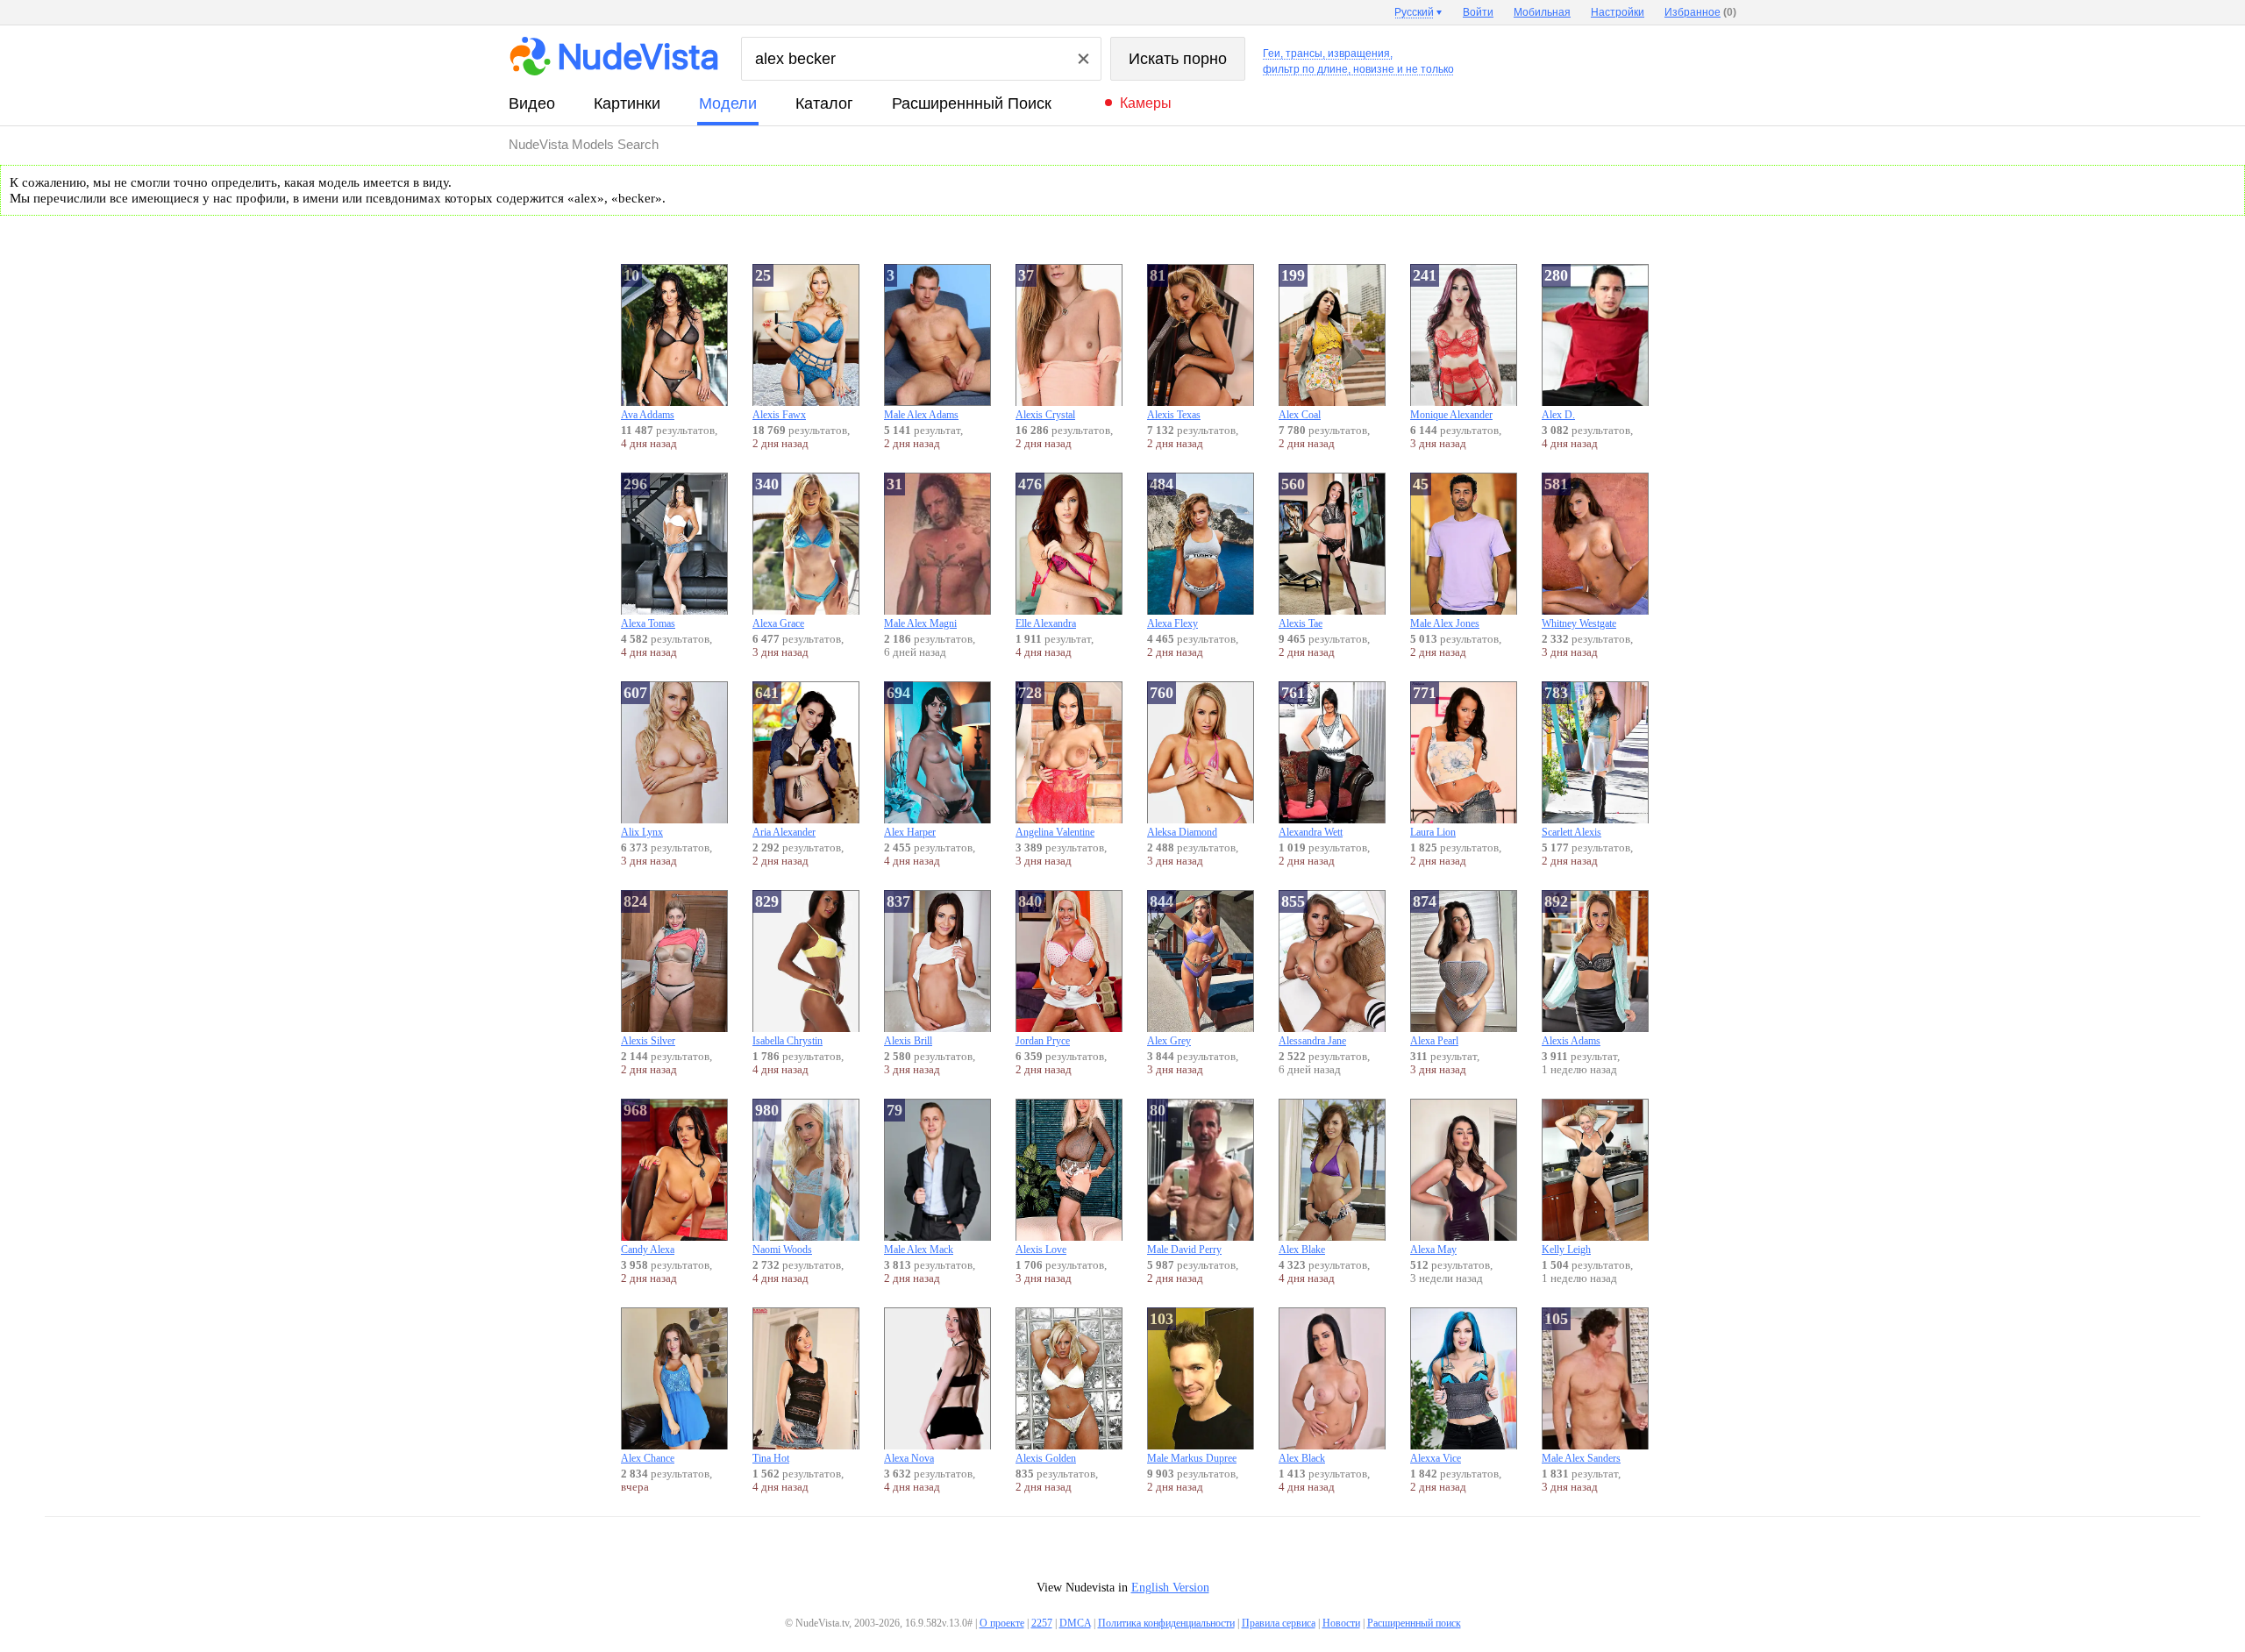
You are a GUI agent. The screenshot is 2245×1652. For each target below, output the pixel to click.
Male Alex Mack (919, 1178)
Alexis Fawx (779, 344)
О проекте (1002, 1623)
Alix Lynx (642, 761)
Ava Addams (648, 344)
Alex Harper (910, 761)
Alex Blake (1302, 1250)
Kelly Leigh (1566, 1250)
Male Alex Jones (1445, 552)
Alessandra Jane (1312, 970)
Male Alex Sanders (1581, 1387)
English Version (1170, 1588)
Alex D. (1558, 344)
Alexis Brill (908, 970)
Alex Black (1302, 1458)
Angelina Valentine (1055, 761)
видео (532, 103)
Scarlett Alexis (1571, 761)
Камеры (1146, 103)
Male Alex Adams (921, 344)
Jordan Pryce (1043, 970)
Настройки (1618, 12)
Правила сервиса (1279, 1623)
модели (728, 103)
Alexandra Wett (1311, 761)
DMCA (1075, 1623)
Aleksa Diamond (1182, 761)
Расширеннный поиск (972, 103)
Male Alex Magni (920, 552)
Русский (1414, 12)
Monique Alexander (1451, 344)
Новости (1341, 1623)
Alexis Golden (1046, 1458)
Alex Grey (1169, 970)
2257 (1042, 1623)
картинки (627, 103)
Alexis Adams (1571, 970)
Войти (1478, 12)
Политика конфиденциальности (1166, 1623)
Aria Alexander (784, 761)
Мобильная (1542, 12)
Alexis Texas (1174, 344)
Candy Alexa (648, 1178)
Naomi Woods (782, 1178)
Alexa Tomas (648, 552)
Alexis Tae (1301, 552)
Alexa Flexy (1172, 552)
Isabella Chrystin (788, 970)
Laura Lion (1433, 761)
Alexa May (1433, 1250)
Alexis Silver (648, 970)
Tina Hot (771, 1458)
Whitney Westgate (1579, 552)
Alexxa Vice (1436, 1458)
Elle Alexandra (1046, 552)
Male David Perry (1184, 1178)
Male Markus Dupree (1192, 1387)
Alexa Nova (909, 1458)
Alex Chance (648, 1458)
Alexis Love (1041, 1250)
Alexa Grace (778, 552)
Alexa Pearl (1434, 970)
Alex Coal (1300, 344)
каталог (824, 103)
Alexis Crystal (1045, 344)
